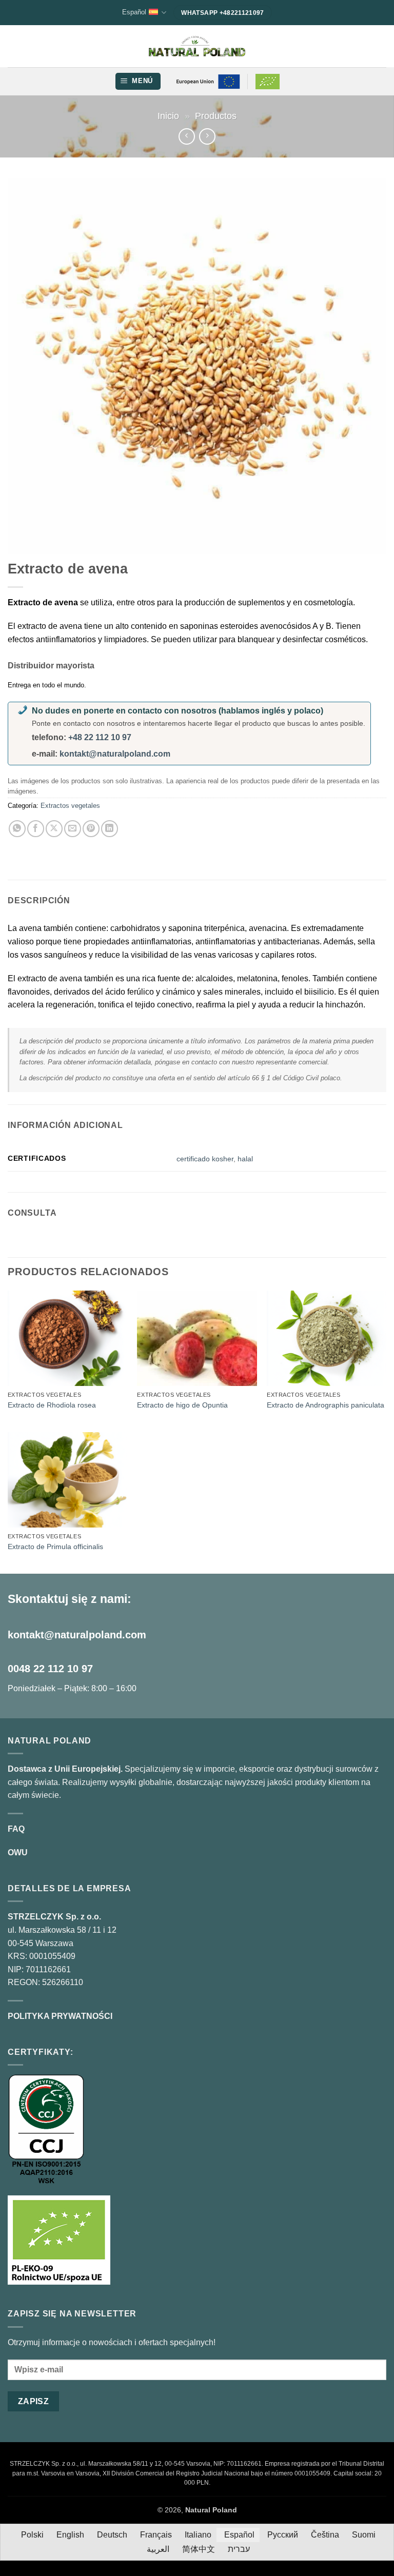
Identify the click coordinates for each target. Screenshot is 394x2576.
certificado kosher (205, 1159)
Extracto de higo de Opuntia (182, 1405)
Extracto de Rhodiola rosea (52, 1405)
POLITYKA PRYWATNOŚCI (60, 2016)
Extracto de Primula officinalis (55, 1547)
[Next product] (186, 136)
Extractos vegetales (70, 806)
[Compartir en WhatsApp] (17, 829)
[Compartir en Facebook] (36, 829)
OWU (18, 1852)
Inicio (168, 116)
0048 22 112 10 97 (50, 1669)
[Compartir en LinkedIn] (110, 829)
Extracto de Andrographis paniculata (326, 1405)
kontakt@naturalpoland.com (115, 754)
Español (134, 12)
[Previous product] (207, 136)
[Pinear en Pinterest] (91, 829)
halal (245, 1159)
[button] (138, 81)
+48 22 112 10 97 (100, 737)
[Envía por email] (73, 829)
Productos (216, 116)
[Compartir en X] (54, 829)
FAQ (16, 1829)
